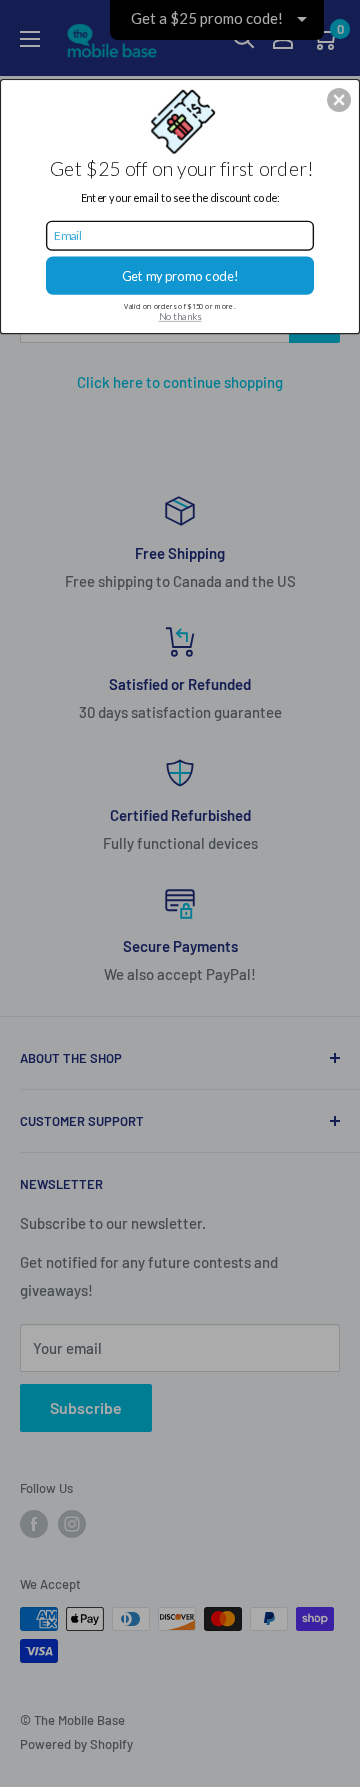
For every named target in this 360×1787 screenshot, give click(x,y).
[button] (339, 100)
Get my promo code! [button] (180, 275)
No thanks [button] (180, 316)
